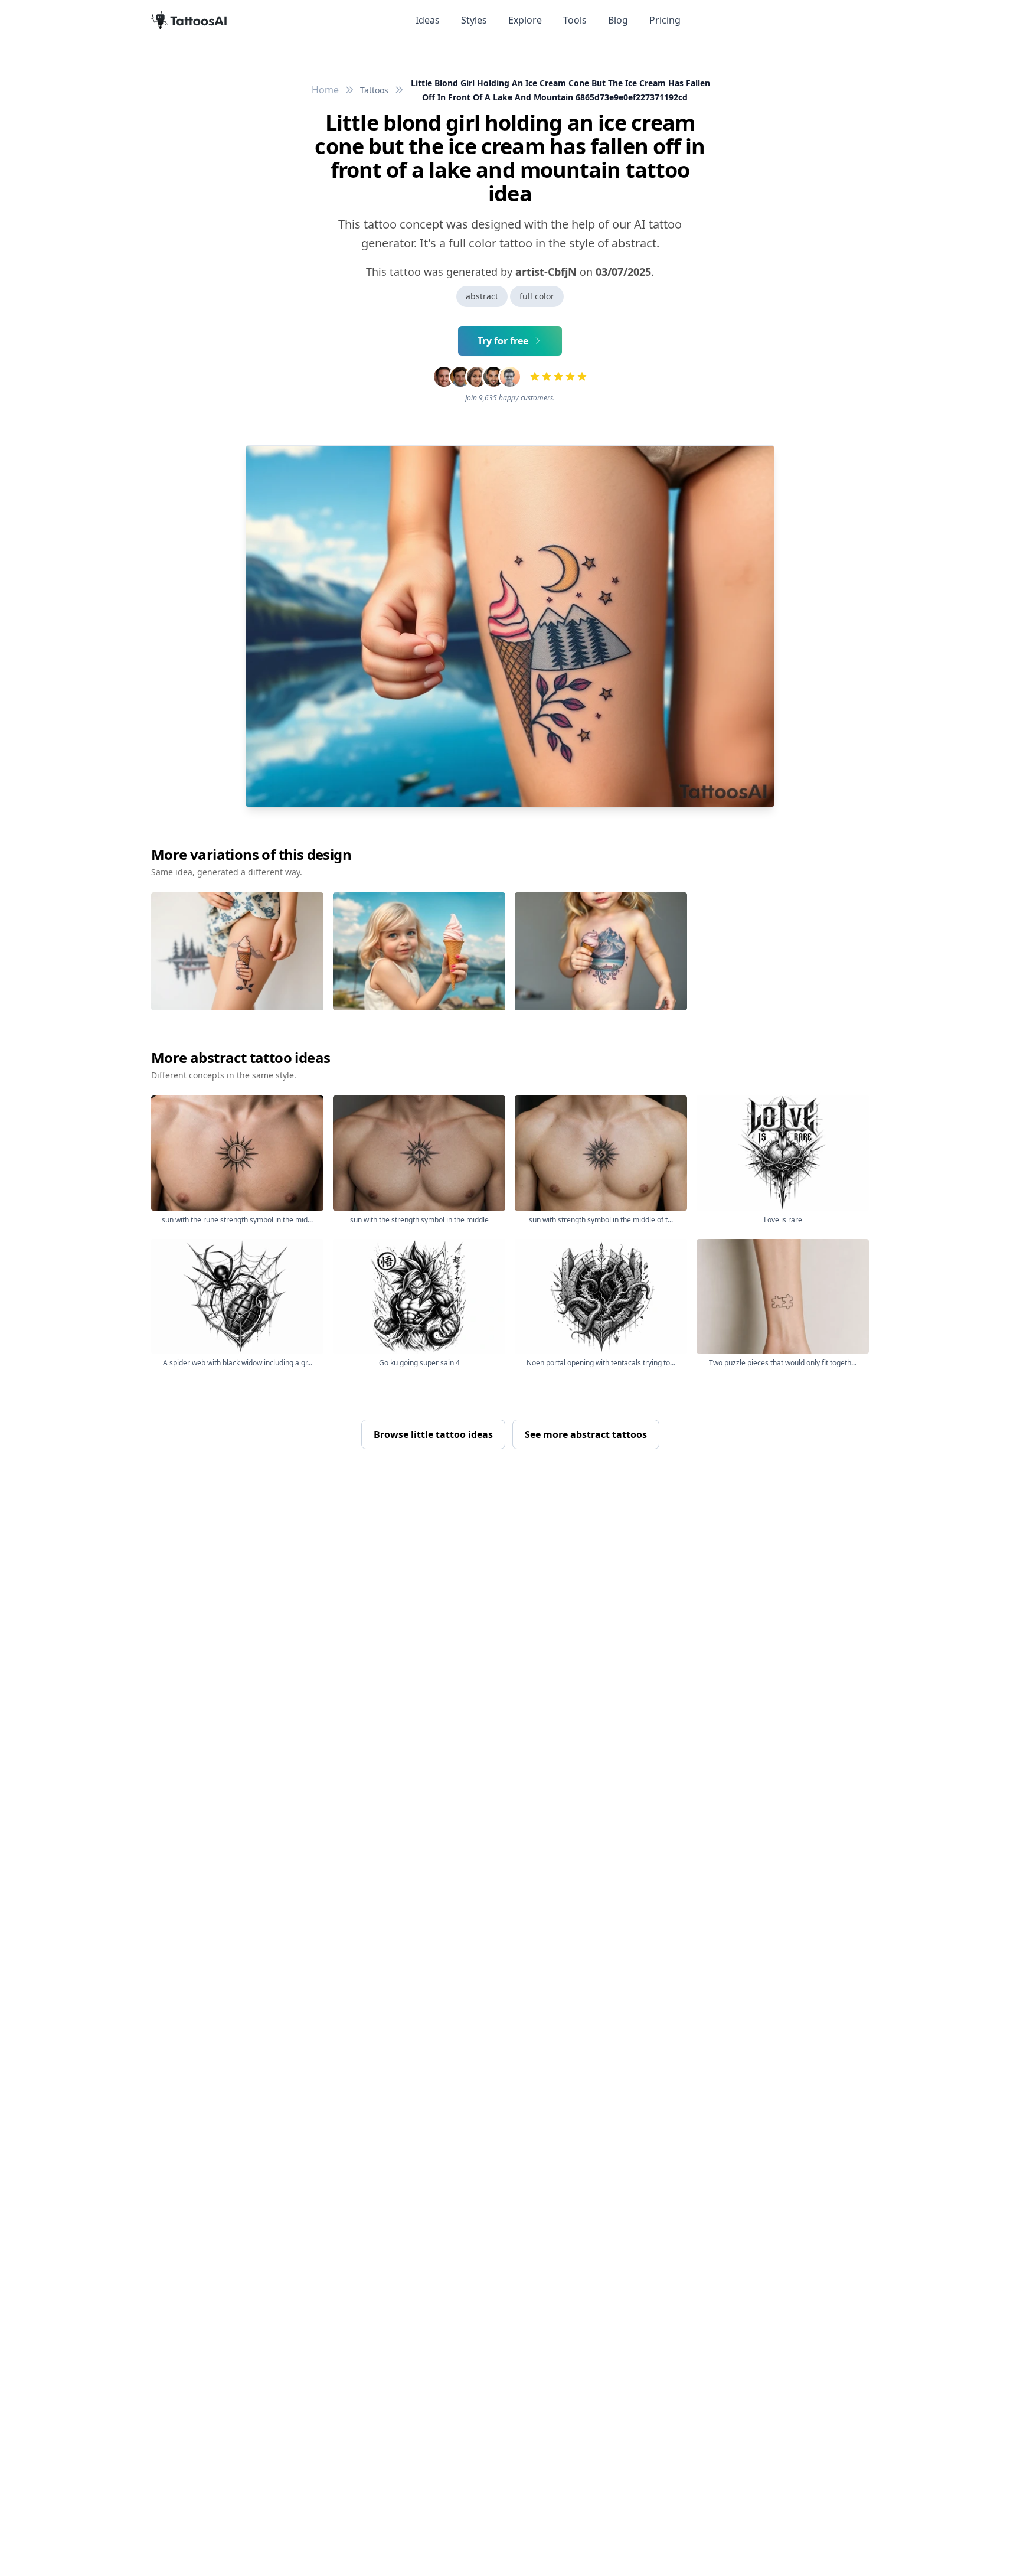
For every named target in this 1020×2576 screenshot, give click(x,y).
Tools (575, 20)
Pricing (665, 20)
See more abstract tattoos (586, 1434)
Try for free (503, 341)
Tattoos (374, 90)
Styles (474, 20)
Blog (618, 20)
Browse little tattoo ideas (433, 1434)
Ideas (428, 20)
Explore (525, 20)
